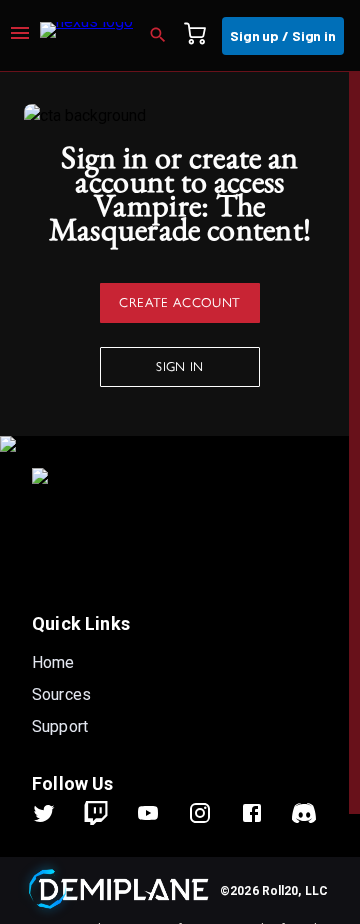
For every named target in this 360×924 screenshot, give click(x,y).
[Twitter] (56, 813)
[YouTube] (160, 813)
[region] (180, 498)
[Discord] (304, 813)
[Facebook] (264, 813)
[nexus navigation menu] (20, 36)
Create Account (179, 301)
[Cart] (201, 36)
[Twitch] (96, 813)
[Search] (164, 36)
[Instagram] (212, 813)
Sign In (180, 365)
